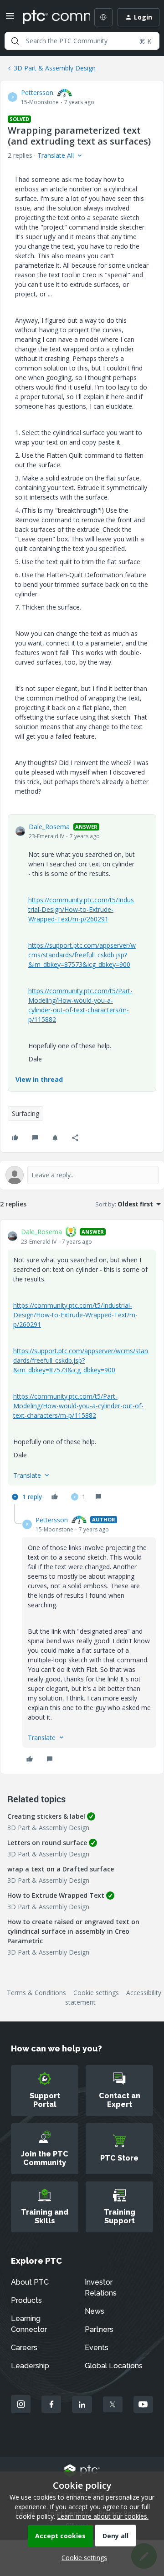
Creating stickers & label (46, 1816)
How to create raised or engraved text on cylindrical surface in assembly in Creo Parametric (73, 1931)
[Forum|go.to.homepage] (50, 17)
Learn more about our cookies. (103, 2516)
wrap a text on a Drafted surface (61, 1869)
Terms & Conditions (36, 1993)
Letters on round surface (47, 1843)
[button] (10, 19)
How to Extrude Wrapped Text (56, 1895)
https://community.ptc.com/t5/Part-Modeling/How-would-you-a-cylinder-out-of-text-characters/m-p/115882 (78, 1406)
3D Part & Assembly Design (55, 68)
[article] (82, 1366)
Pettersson (37, 93)
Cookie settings (96, 1993)
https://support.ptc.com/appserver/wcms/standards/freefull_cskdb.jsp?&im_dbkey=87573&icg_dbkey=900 (82, 955)
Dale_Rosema (49, 827)
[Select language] (103, 17)
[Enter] (15, 41)
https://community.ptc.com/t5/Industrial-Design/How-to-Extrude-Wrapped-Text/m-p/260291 (81, 909)
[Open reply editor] (82, 1175)
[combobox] (82, 41)
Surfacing (26, 1113)
